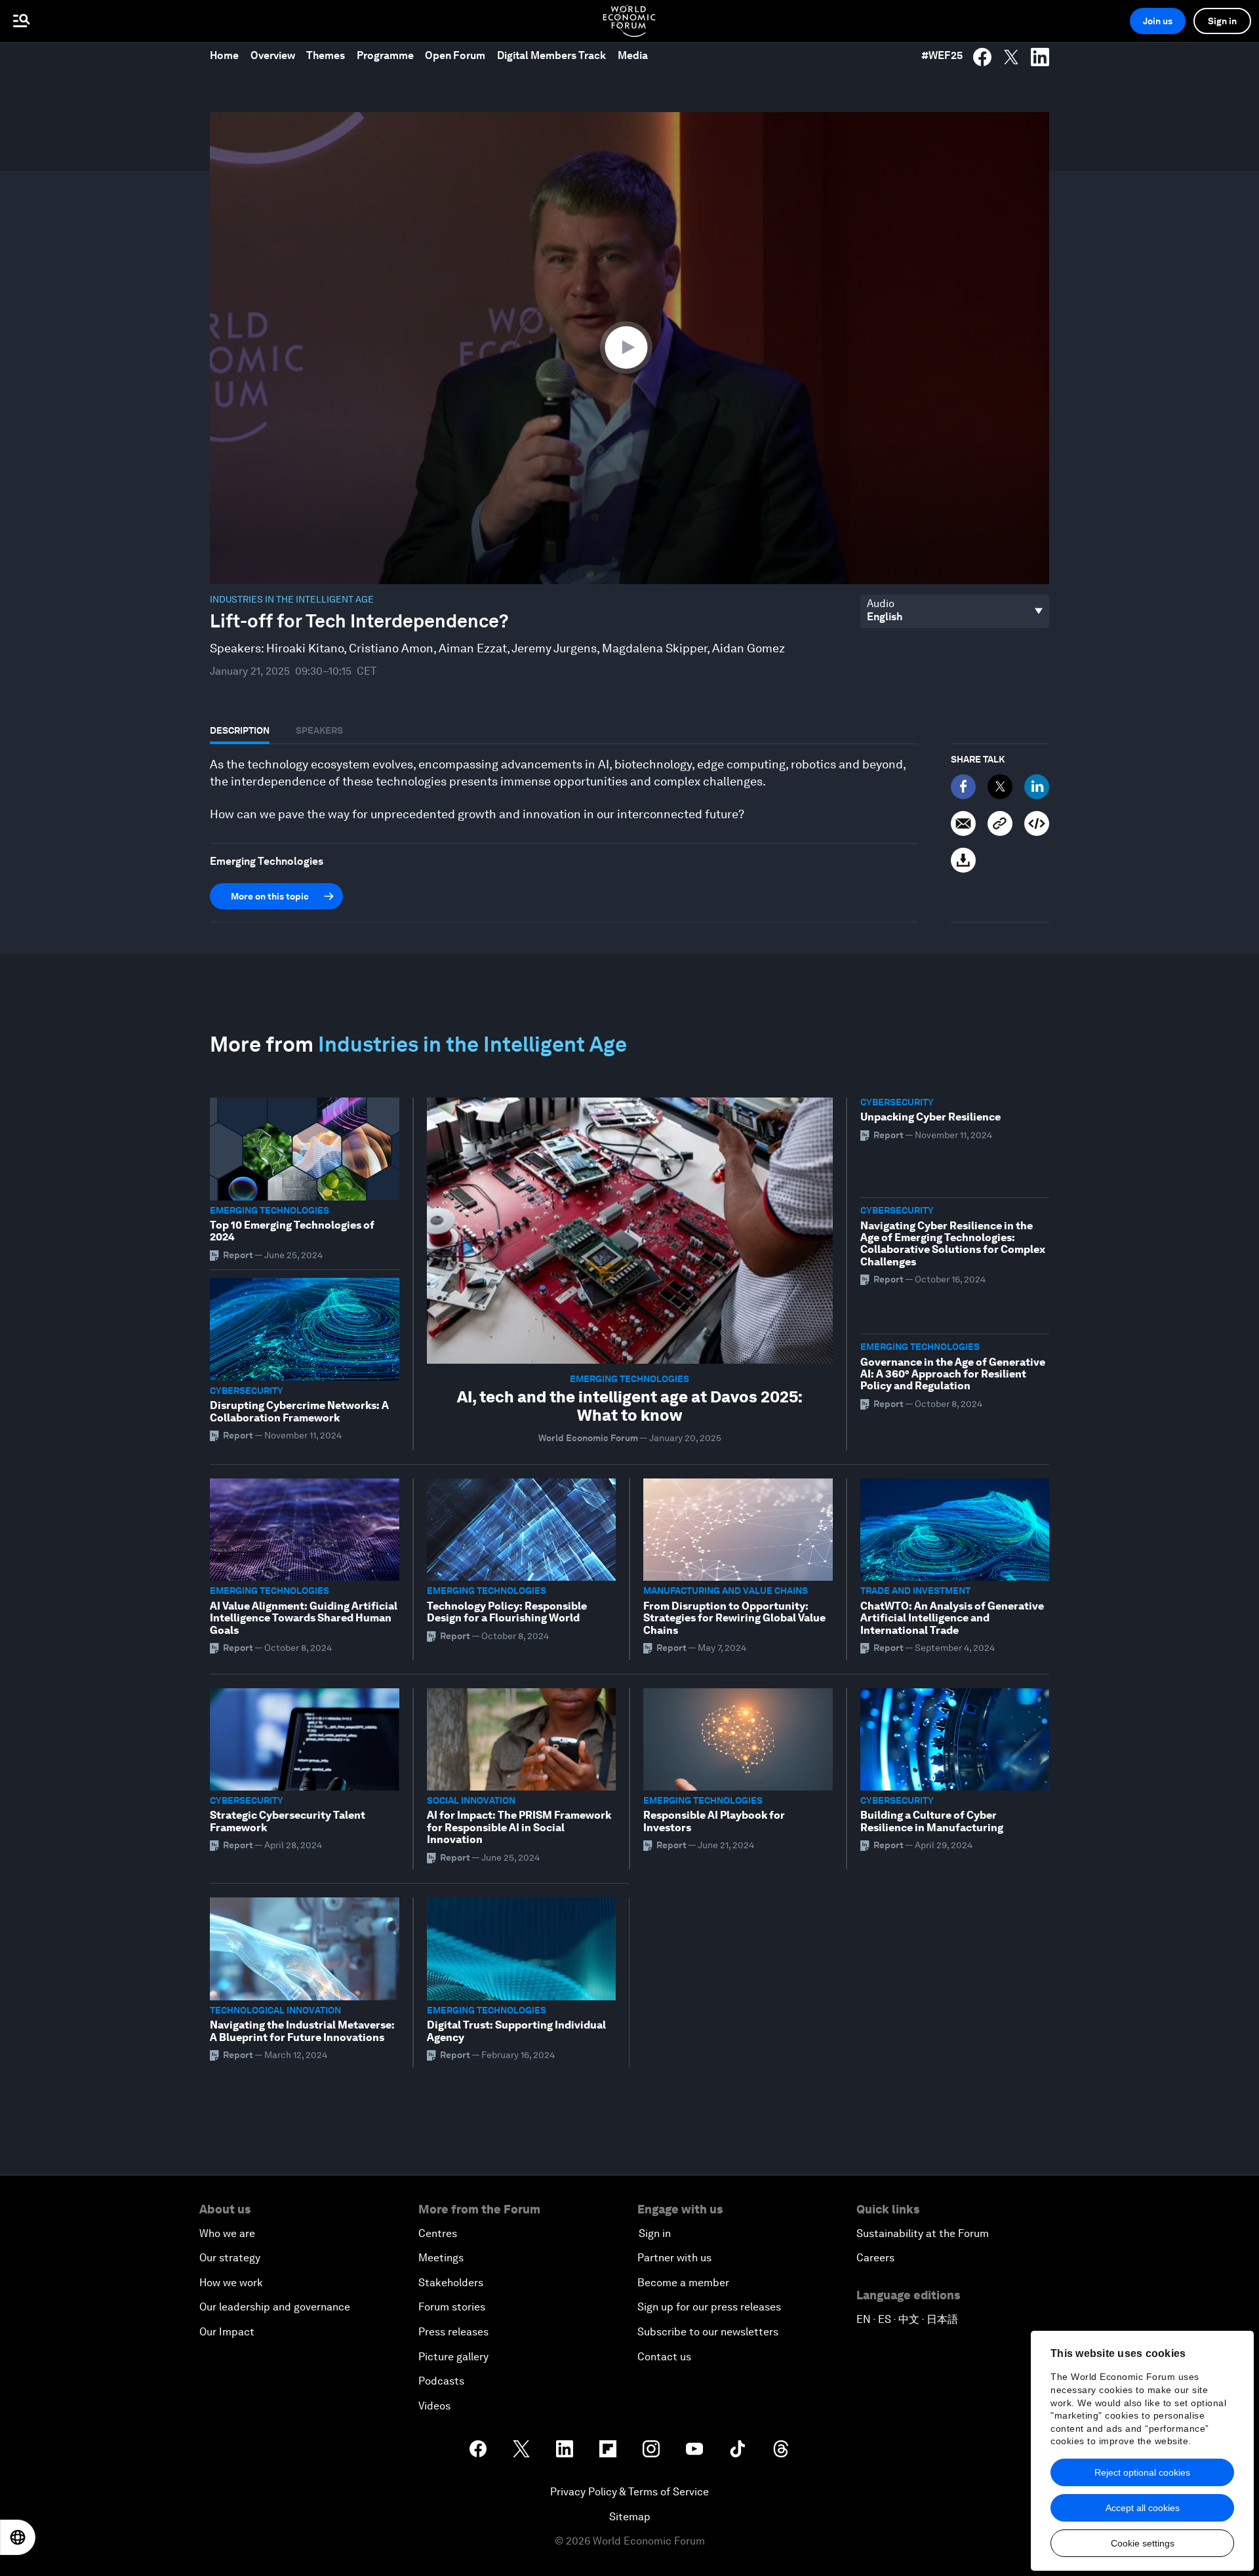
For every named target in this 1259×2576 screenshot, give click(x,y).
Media (633, 55)
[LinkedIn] (1037, 787)
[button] (629, 347)
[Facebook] (963, 787)
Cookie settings (1143, 2543)
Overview (273, 55)
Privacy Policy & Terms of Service (629, 2492)
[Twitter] (1000, 787)
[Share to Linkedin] (1040, 57)
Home (224, 55)
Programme (385, 55)
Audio (881, 604)
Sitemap (630, 2517)
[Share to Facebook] (982, 57)
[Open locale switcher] (18, 2537)
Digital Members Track (551, 55)
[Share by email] (963, 823)
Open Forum (455, 55)
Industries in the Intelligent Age (292, 599)
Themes (326, 55)
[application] (629, 348)
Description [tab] (240, 730)
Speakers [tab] (319, 730)
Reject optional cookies (1142, 2472)
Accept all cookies (1143, 2508)
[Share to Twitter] (1011, 57)
